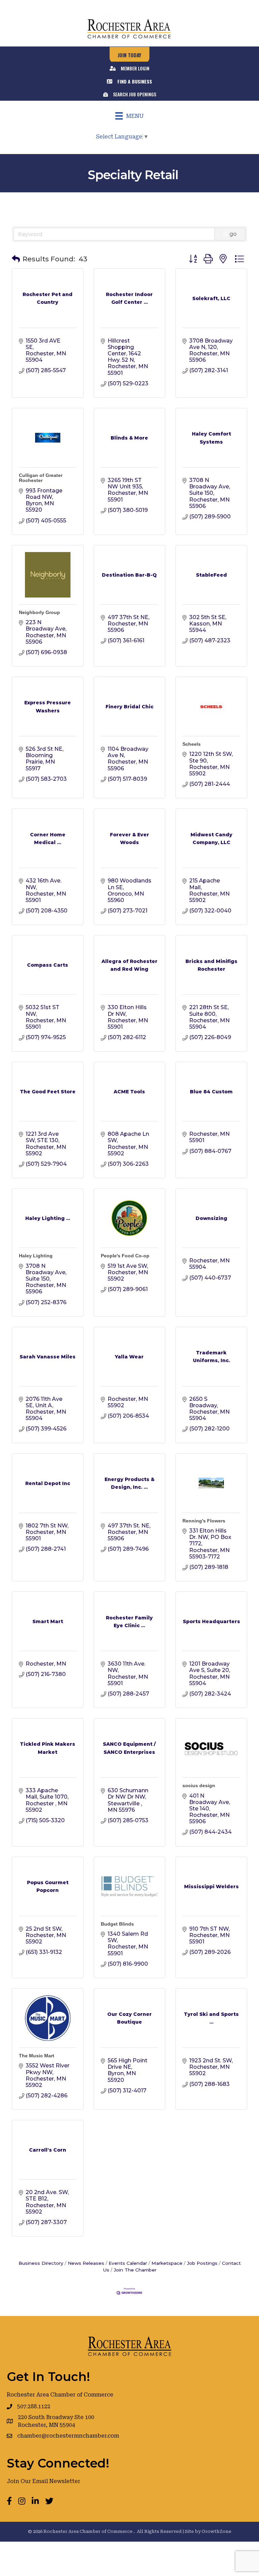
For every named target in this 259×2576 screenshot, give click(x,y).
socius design (199, 1785)
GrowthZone (217, 2531)
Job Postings (202, 2263)
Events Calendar (128, 2263)
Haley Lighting (36, 1256)
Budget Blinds (117, 1924)
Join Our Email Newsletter (44, 2481)
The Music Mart (37, 2056)
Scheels (192, 744)
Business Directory (41, 2263)
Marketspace (167, 2263)
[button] (16, 259)
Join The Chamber (135, 2270)
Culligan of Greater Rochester (41, 478)
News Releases (86, 2263)
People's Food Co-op (125, 1256)
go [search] (233, 234)
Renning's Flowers (204, 1521)
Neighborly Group (39, 612)
